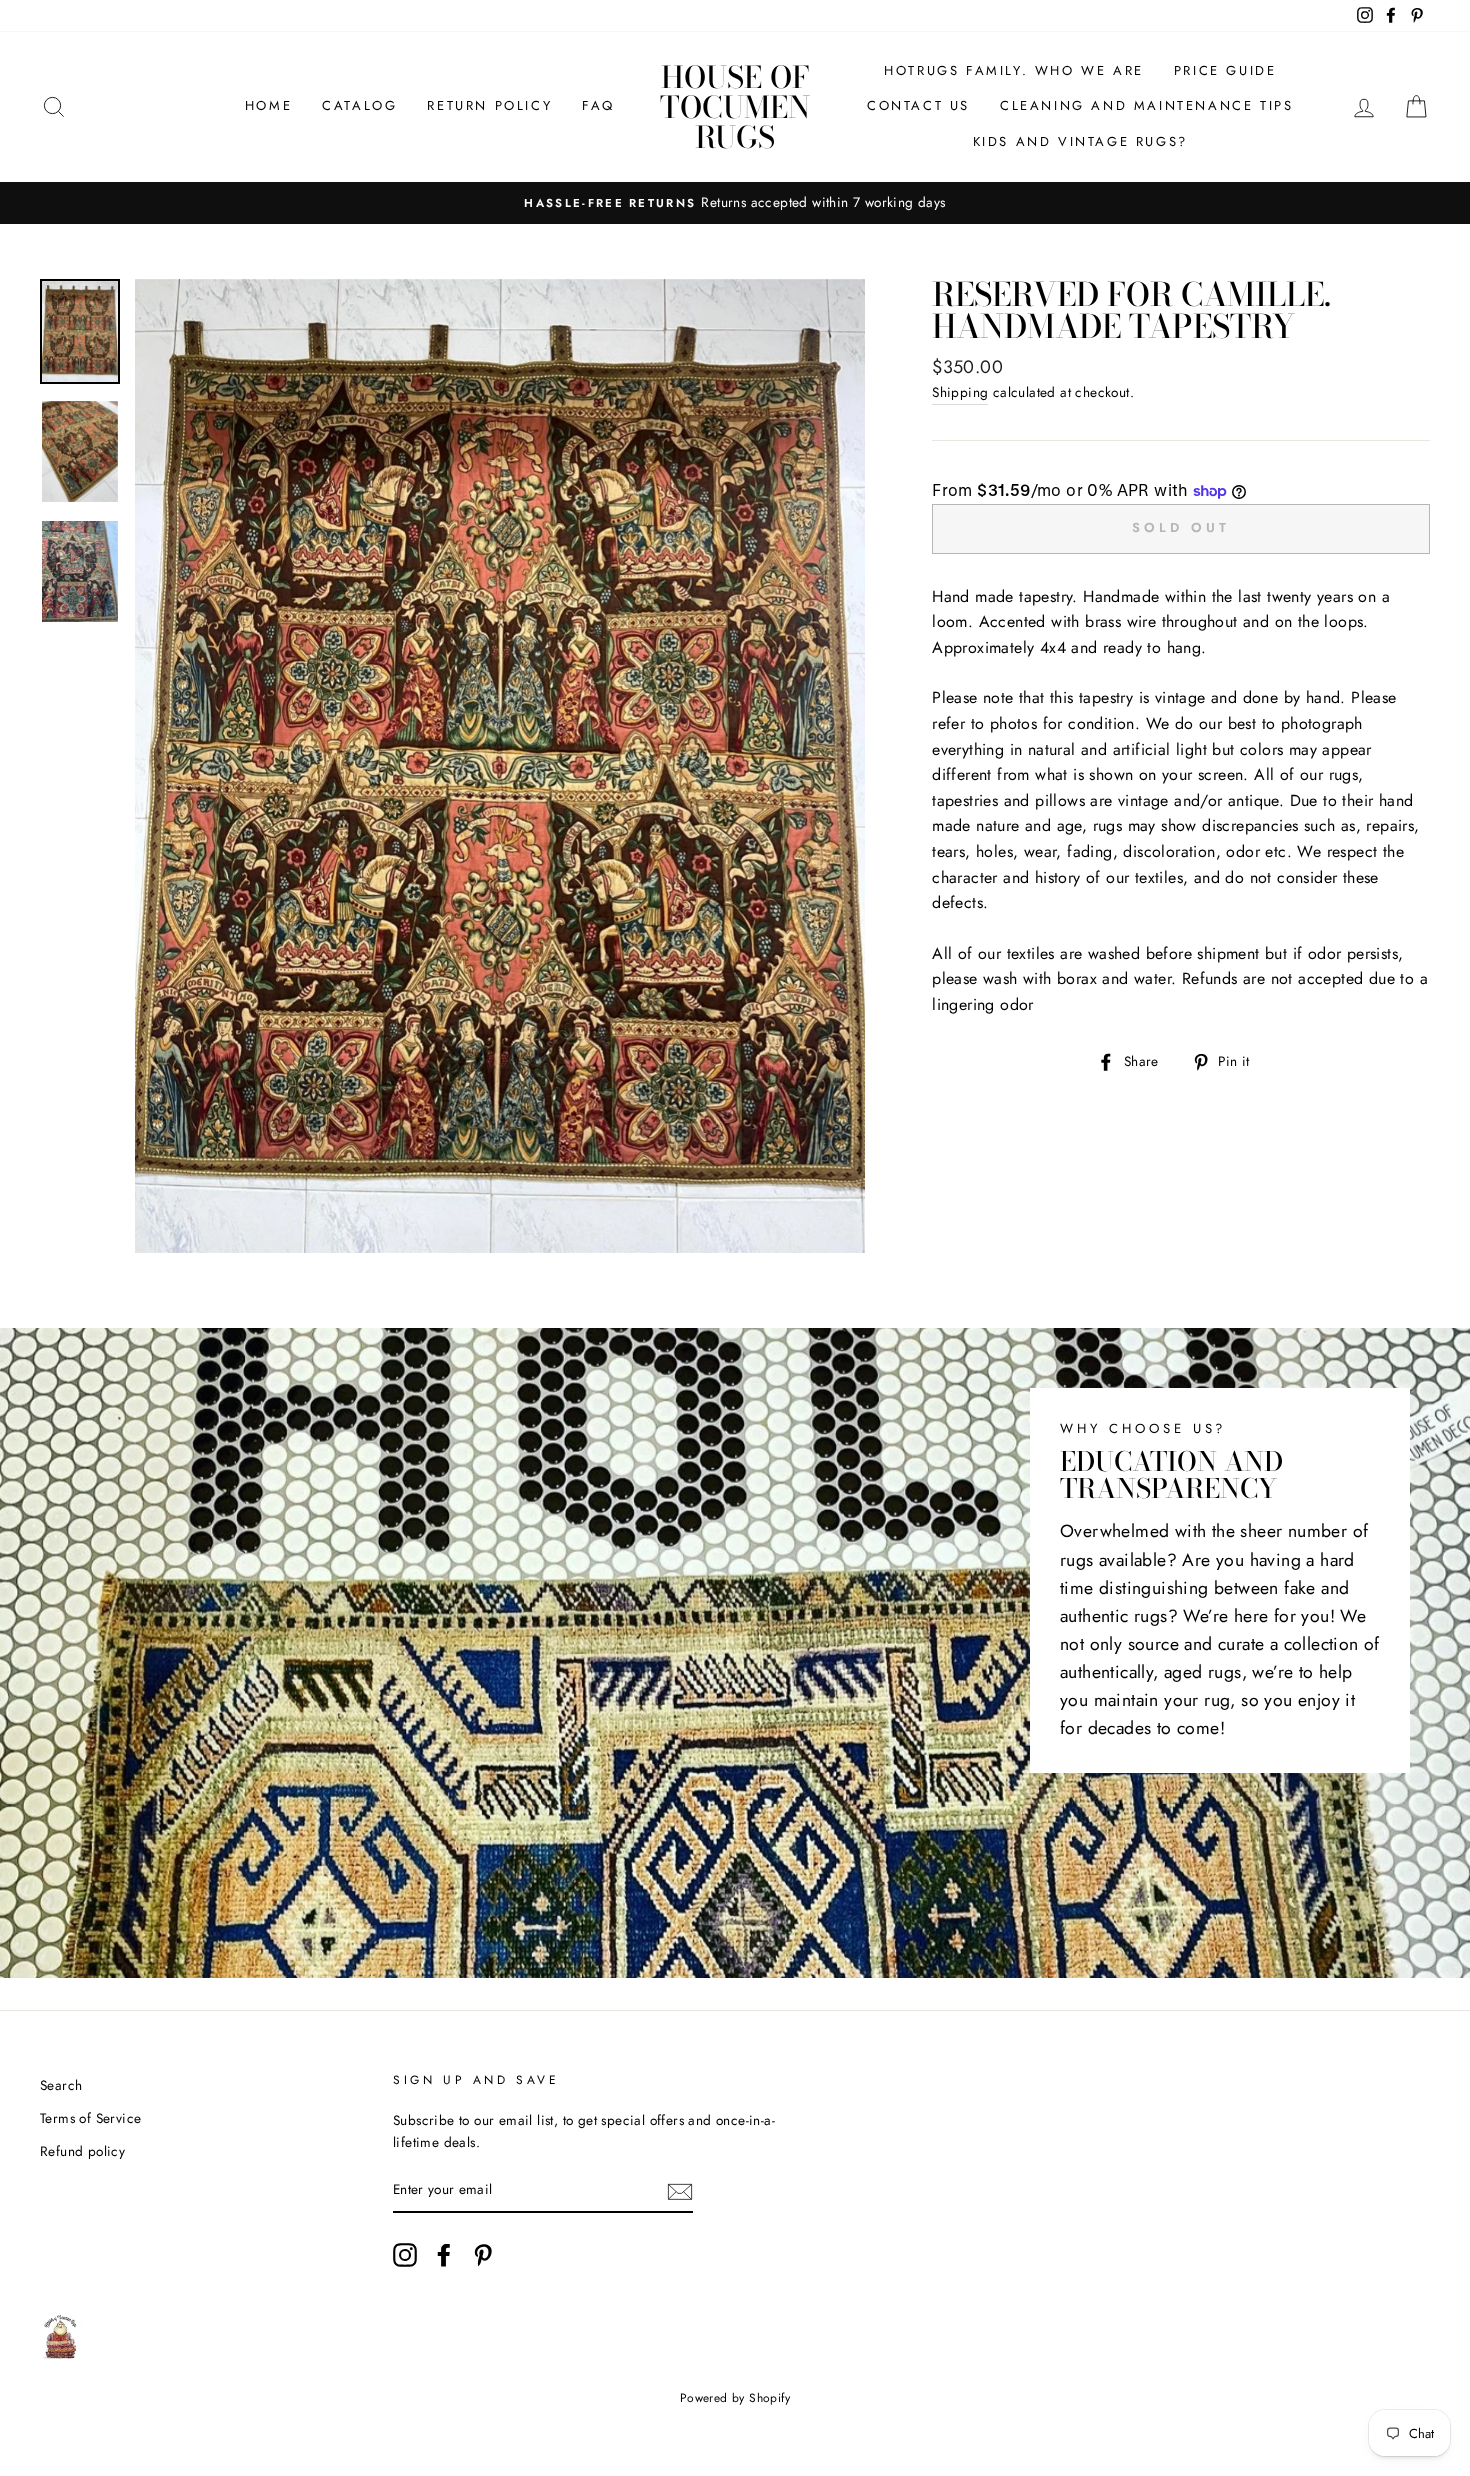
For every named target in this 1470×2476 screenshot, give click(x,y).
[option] (735, 203)
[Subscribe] (680, 2191)
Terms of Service (90, 2118)
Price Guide (1225, 70)
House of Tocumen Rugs (735, 107)
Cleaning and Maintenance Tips (1146, 105)
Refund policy (82, 2151)
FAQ (598, 105)
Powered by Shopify (735, 2398)
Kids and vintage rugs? (1080, 141)
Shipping (960, 392)
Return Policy (489, 105)
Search (61, 2085)
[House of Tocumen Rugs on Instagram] (405, 2255)
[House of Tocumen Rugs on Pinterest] (483, 2255)
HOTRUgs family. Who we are (1014, 70)
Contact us (918, 105)
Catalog (359, 105)
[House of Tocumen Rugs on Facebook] (444, 2255)
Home (268, 105)
